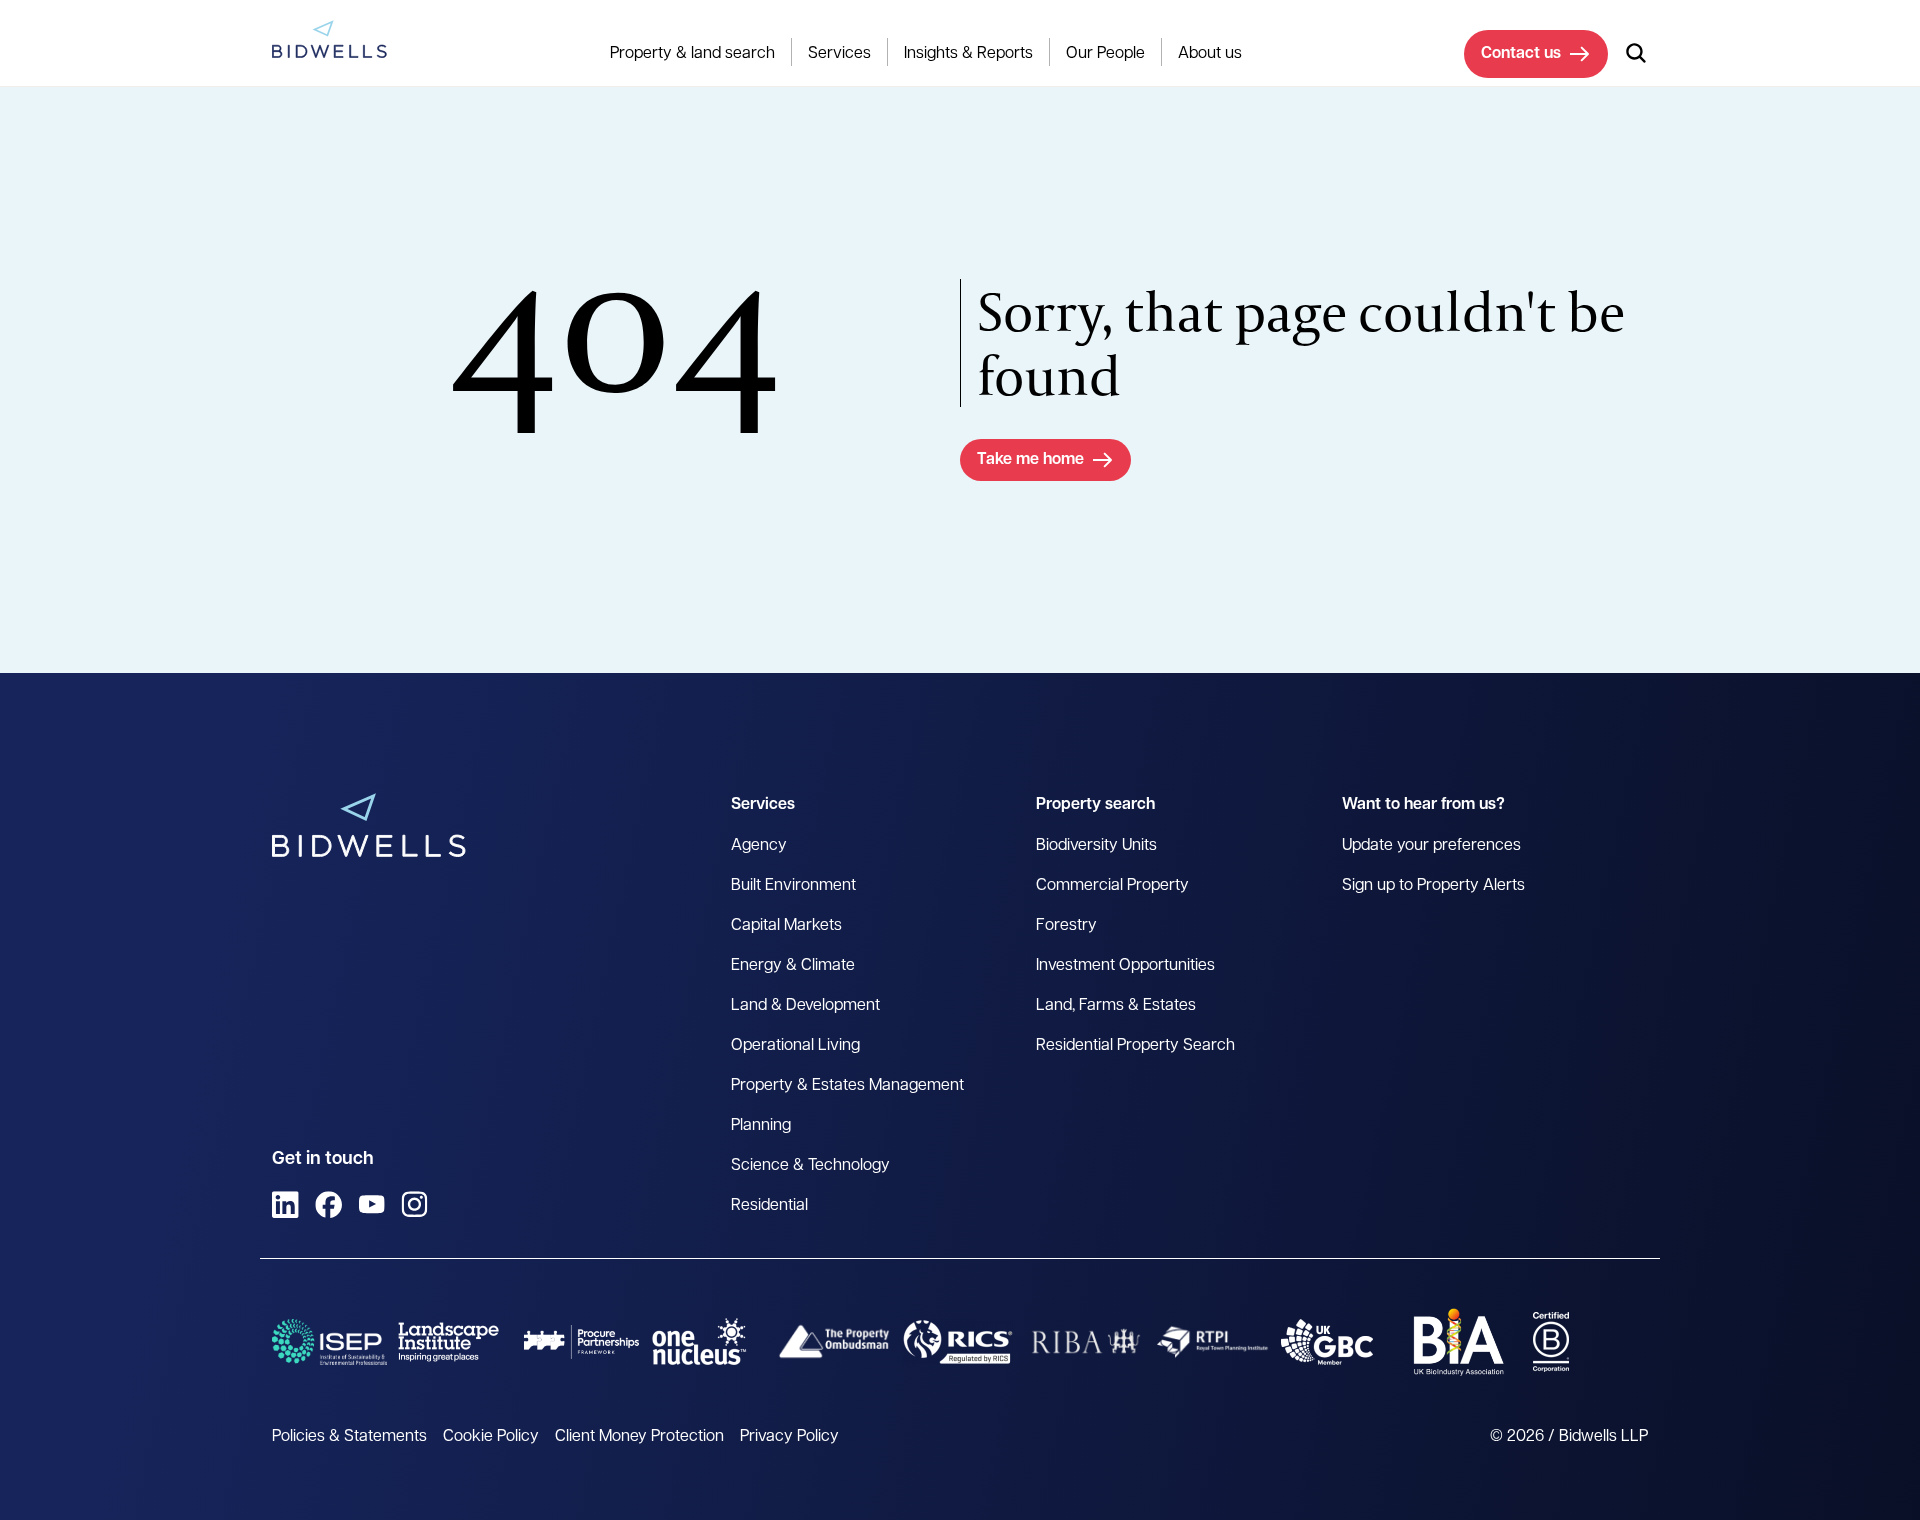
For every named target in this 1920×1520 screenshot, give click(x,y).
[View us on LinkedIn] (285, 1204)
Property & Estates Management (847, 1086)
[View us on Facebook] (328, 1204)
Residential (769, 1206)
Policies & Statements (349, 1437)
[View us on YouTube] (371, 1204)
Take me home (1030, 460)
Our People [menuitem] (1105, 54)
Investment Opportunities (1125, 966)
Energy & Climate (793, 966)
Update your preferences (1431, 846)
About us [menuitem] (1210, 54)
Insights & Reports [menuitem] (968, 54)
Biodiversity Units (1096, 846)
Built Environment (793, 886)
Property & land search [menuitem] (692, 54)
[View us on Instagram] (414, 1204)
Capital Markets (786, 926)
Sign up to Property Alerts (1433, 886)
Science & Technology (810, 1166)
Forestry (1066, 926)
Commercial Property (1112, 886)
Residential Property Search (1135, 1046)
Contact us (1521, 54)
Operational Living (795, 1046)
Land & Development (805, 1006)
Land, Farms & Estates (1116, 1006)
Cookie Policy (491, 1437)
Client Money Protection (639, 1437)
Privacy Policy (789, 1437)
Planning (761, 1126)
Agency (759, 846)
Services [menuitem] (839, 54)
